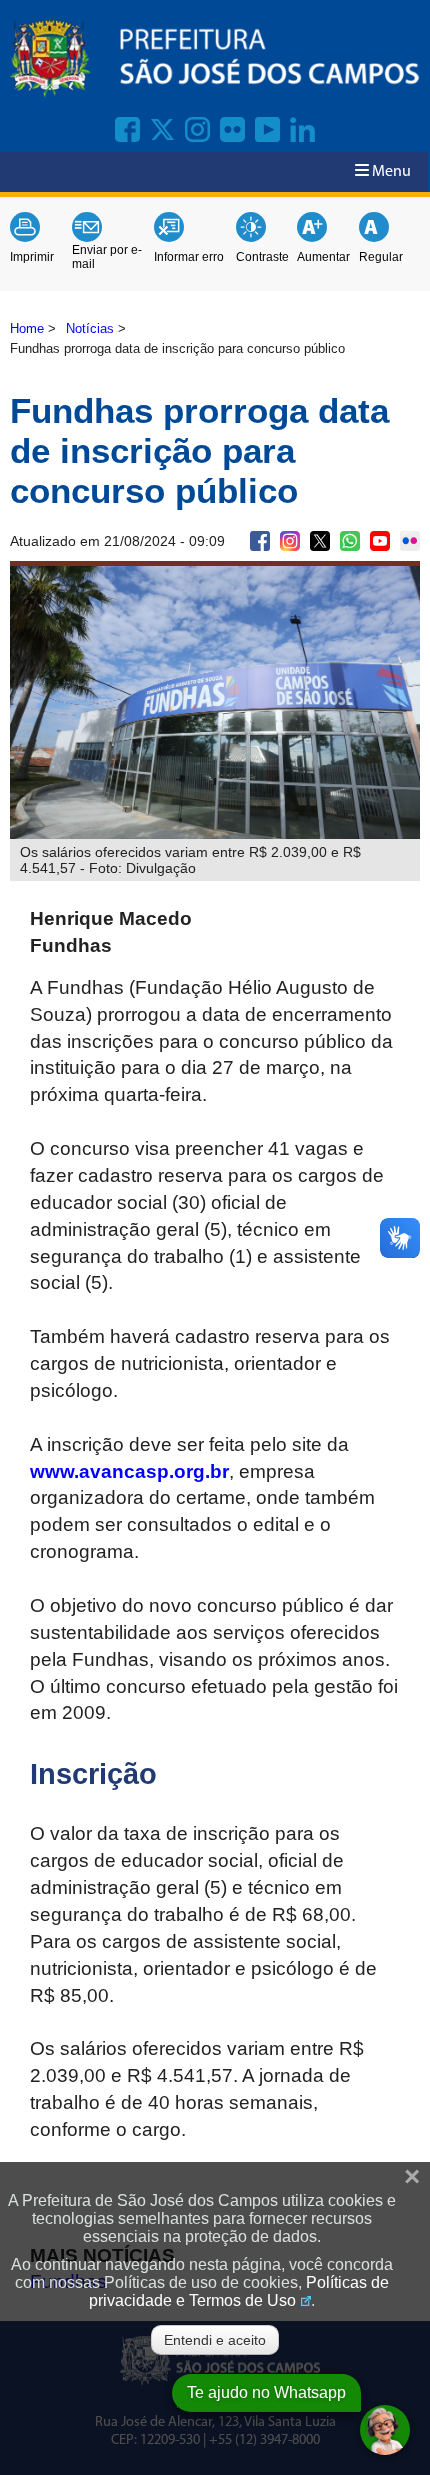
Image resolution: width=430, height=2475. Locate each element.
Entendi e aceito (215, 2340)
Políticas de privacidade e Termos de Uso (239, 2291)
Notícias (90, 328)
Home (27, 328)
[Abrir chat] (385, 2430)
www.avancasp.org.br (129, 1471)
